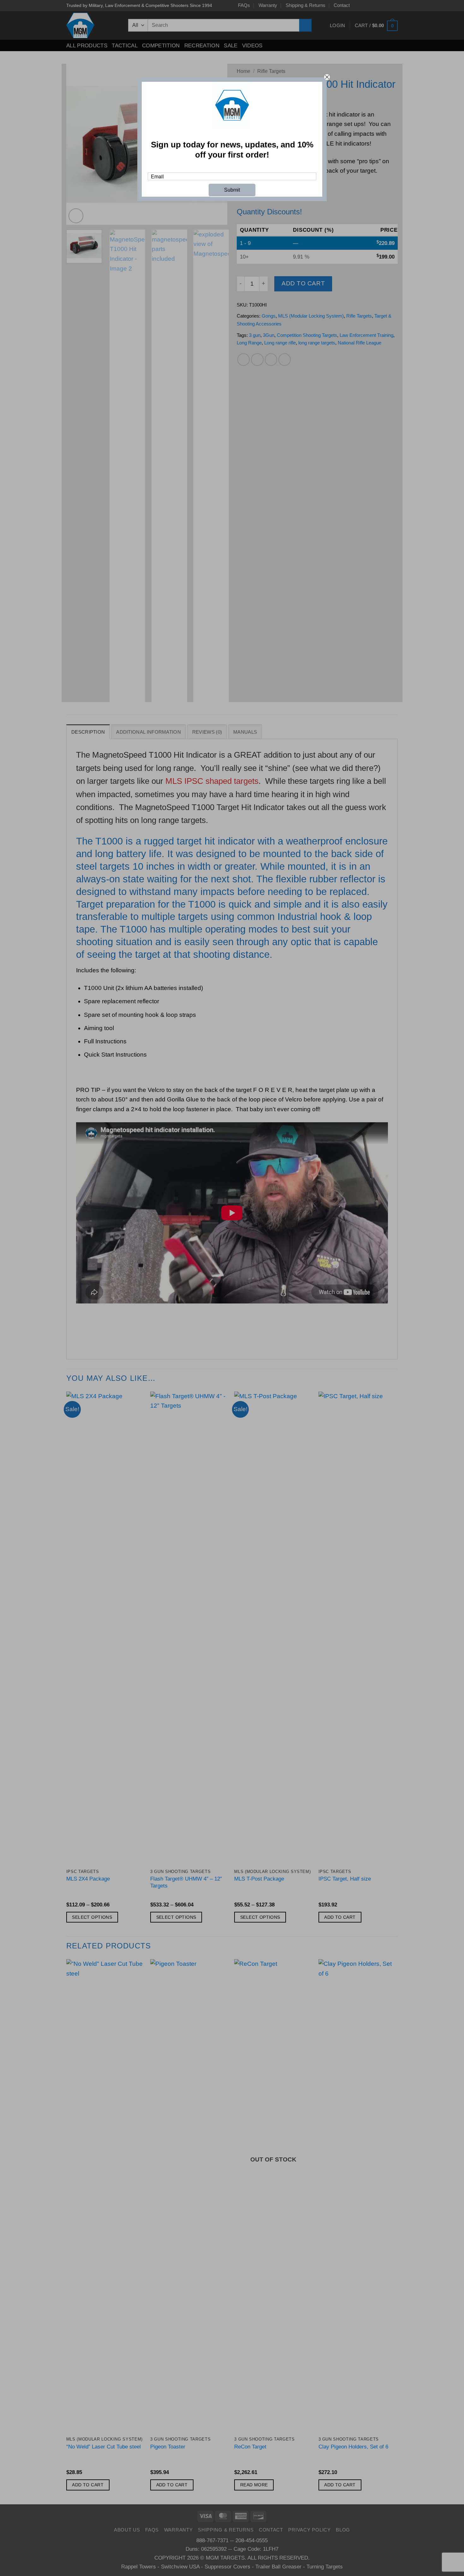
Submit (232, 190)
